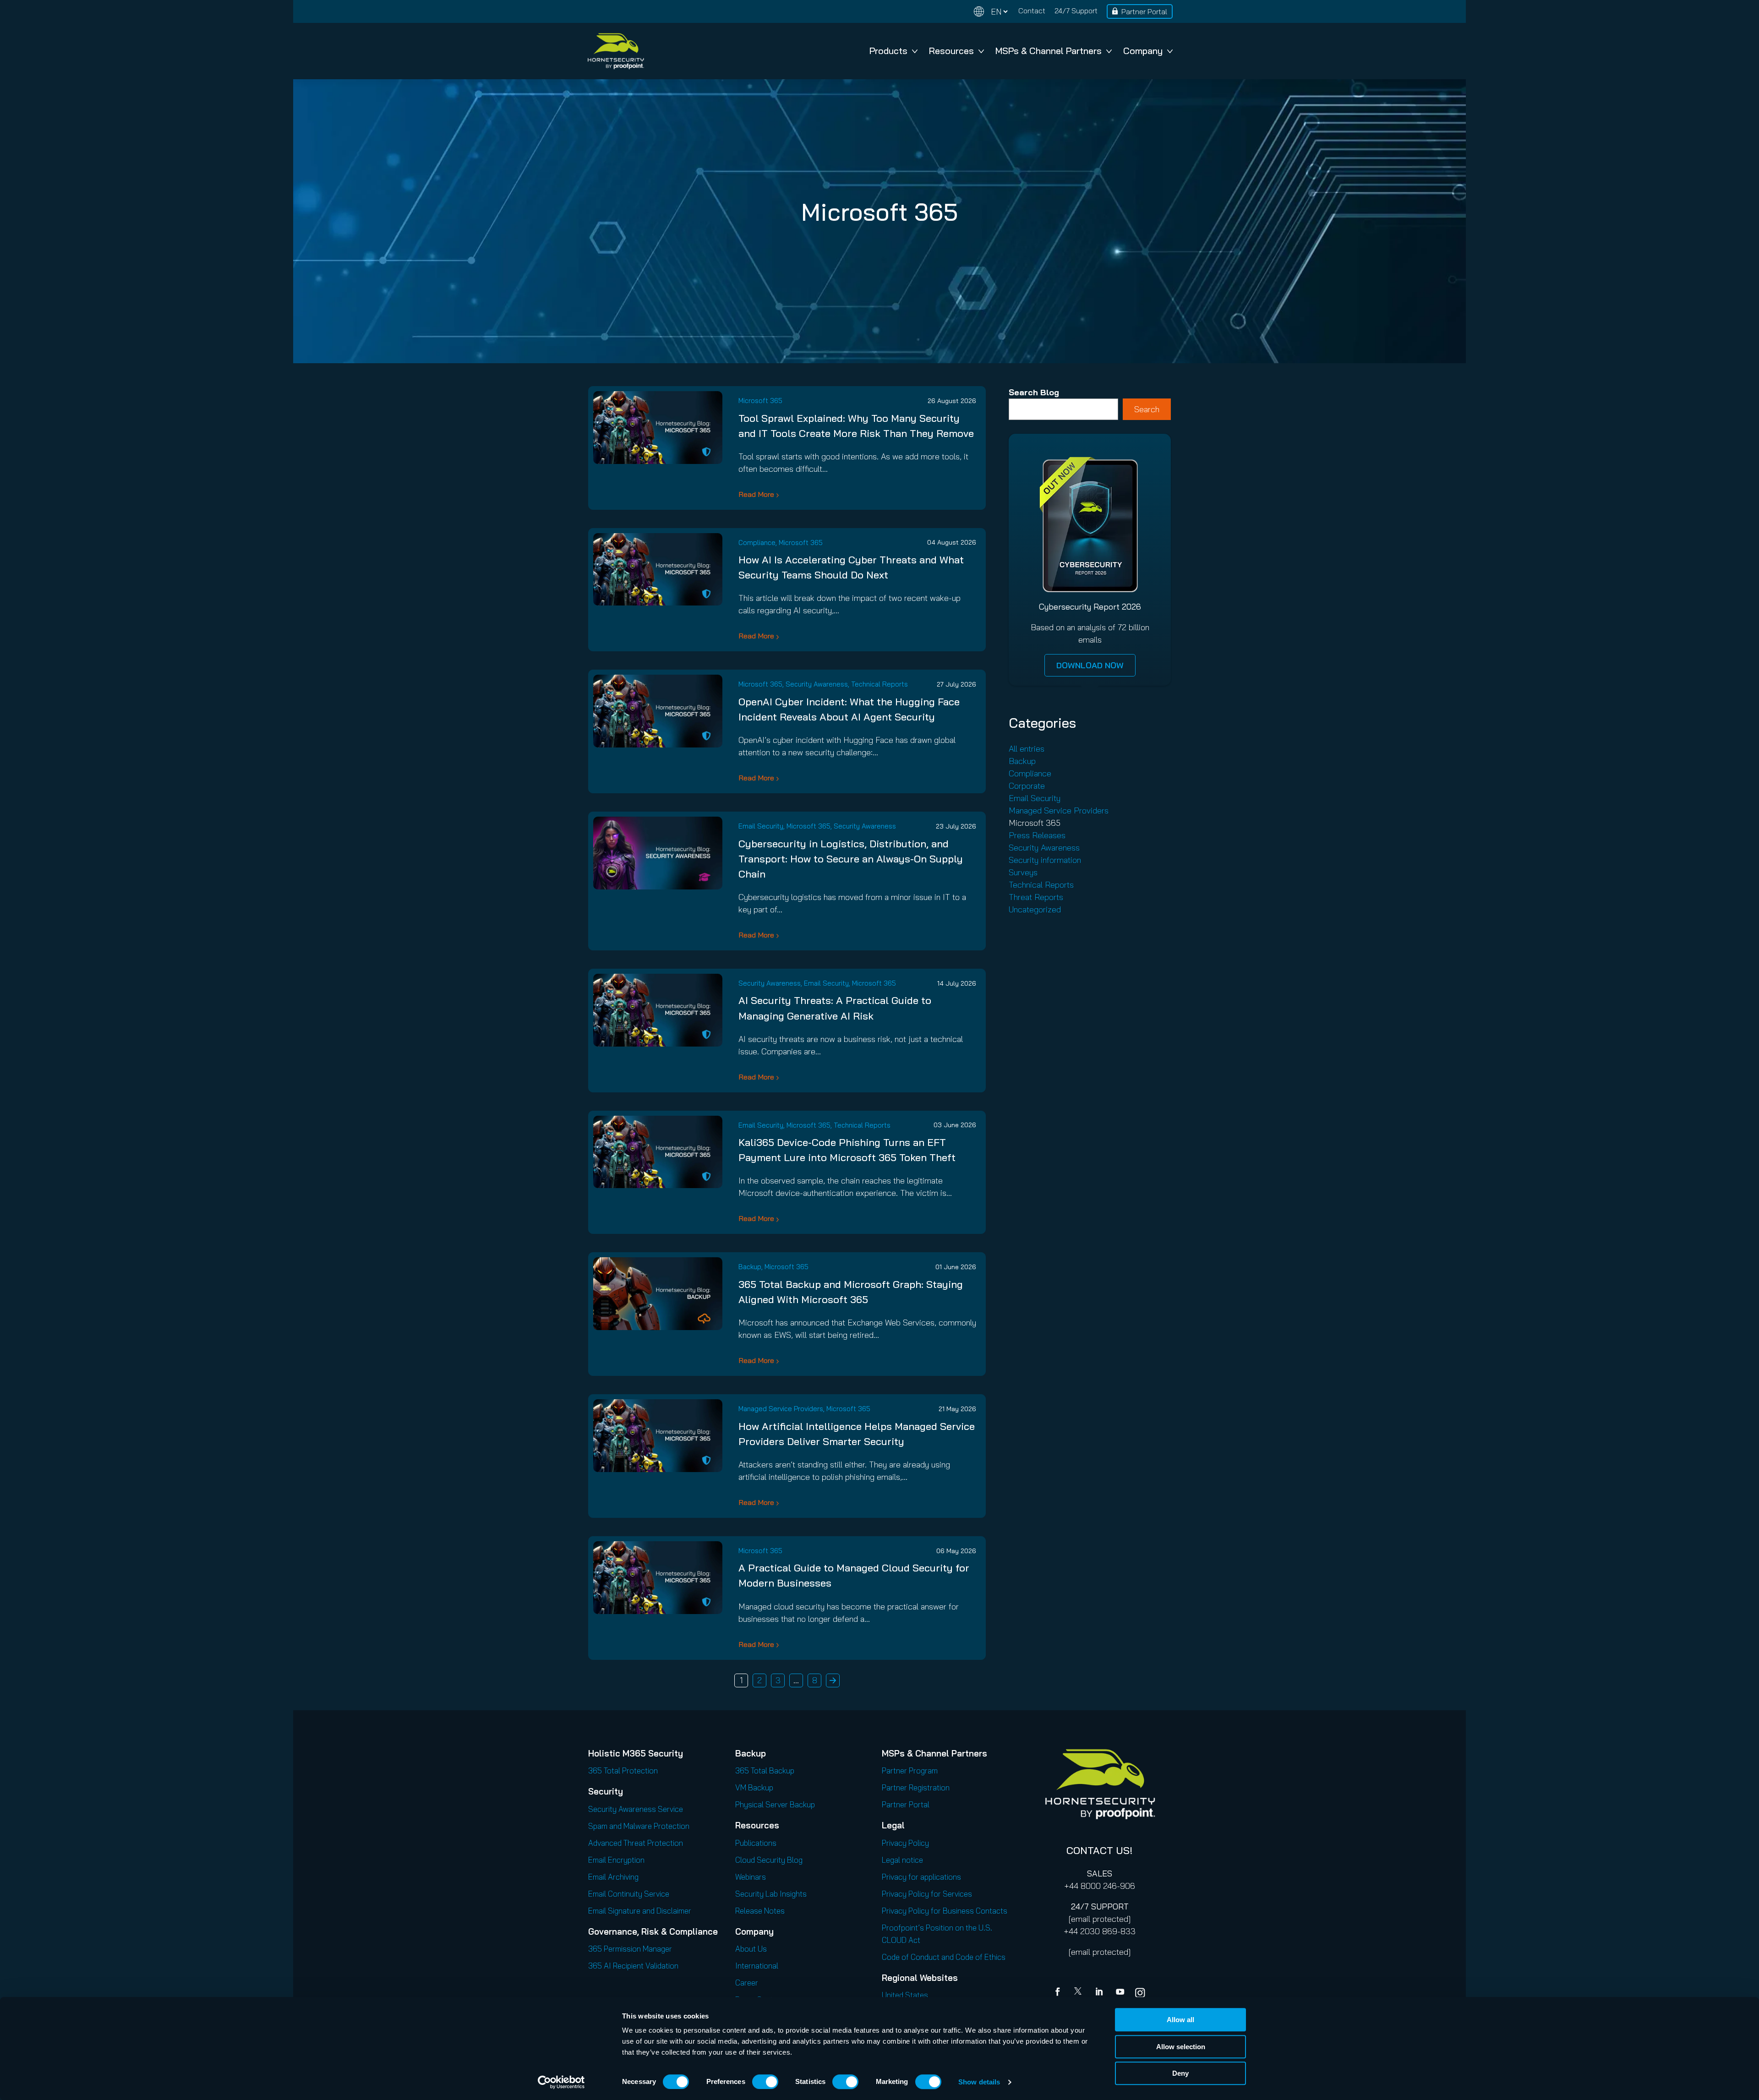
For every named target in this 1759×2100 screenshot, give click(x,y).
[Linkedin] (1100, 1993)
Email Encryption (616, 1860)
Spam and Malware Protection (639, 1826)
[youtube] (1120, 1993)
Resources (951, 51)
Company (1143, 51)
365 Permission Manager (630, 1949)
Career (747, 1983)
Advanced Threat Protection (636, 1843)
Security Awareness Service (636, 1809)
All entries (1027, 749)
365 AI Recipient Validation (633, 1966)
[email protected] (1100, 1919)
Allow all (1180, 2020)
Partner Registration (916, 1787)
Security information (1045, 860)
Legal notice (902, 1860)
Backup (750, 1267)
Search (1147, 409)
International (757, 1966)
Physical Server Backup (775, 1804)
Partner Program (910, 1770)
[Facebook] (1060, 1993)
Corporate (1027, 786)
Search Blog (1034, 392)
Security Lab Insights (771, 1894)
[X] (1080, 1993)
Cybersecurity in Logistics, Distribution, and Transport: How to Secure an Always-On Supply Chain (851, 859)
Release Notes (760, 1911)
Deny (1180, 2073)
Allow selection (1181, 2047)
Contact (1032, 11)
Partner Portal (1144, 11)
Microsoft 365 (760, 401)
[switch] (765, 2082)
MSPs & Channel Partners (1049, 51)
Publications (756, 1843)
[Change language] (991, 12)
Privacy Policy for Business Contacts (945, 1911)
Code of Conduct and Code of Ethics (944, 1957)
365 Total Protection (623, 1770)
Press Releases (1037, 835)
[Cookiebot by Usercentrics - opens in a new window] (561, 2082)
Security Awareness (817, 684)
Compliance (757, 543)
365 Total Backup (765, 1770)
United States (905, 1995)
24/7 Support (1076, 11)
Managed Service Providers (781, 1409)
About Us (751, 1949)
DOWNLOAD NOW (1090, 665)
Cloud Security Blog (769, 1860)
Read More (756, 494)
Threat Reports (1036, 897)
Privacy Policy (905, 1843)
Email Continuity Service (629, 1894)
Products (888, 51)
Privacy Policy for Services (927, 1894)
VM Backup (754, 1787)
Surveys (1023, 872)
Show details (979, 2082)
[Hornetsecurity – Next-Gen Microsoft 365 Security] (616, 51)
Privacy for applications (921, 1877)
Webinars (751, 1877)
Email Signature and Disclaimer (640, 1911)
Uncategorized (1035, 909)
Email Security (761, 826)
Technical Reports (879, 684)
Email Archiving (613, 1877)
